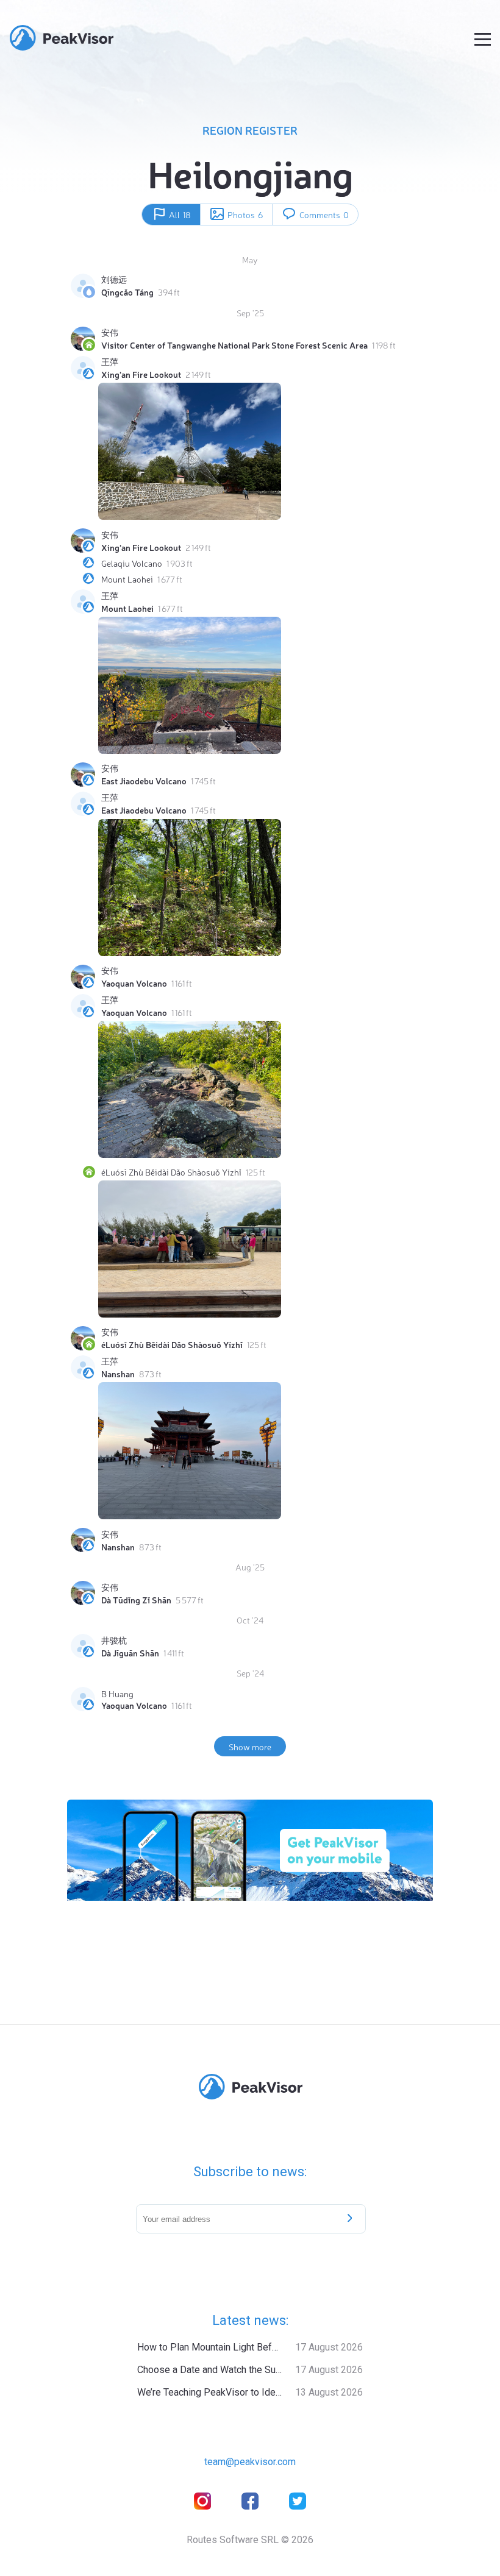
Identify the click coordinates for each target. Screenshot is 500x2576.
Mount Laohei (127, 579)
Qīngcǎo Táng (127, 292)
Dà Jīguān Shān (130, 1653)
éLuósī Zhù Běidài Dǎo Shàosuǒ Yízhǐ (171, 1172)
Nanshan (118, 1374)
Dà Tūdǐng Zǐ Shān (136, 1600)
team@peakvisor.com (250, 2462)
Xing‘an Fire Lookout (141, 374)
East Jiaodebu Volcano (144, 781)
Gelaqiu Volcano (132, 563)
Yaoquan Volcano (134, 983)
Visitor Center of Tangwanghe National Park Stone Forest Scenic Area (234, 345)
